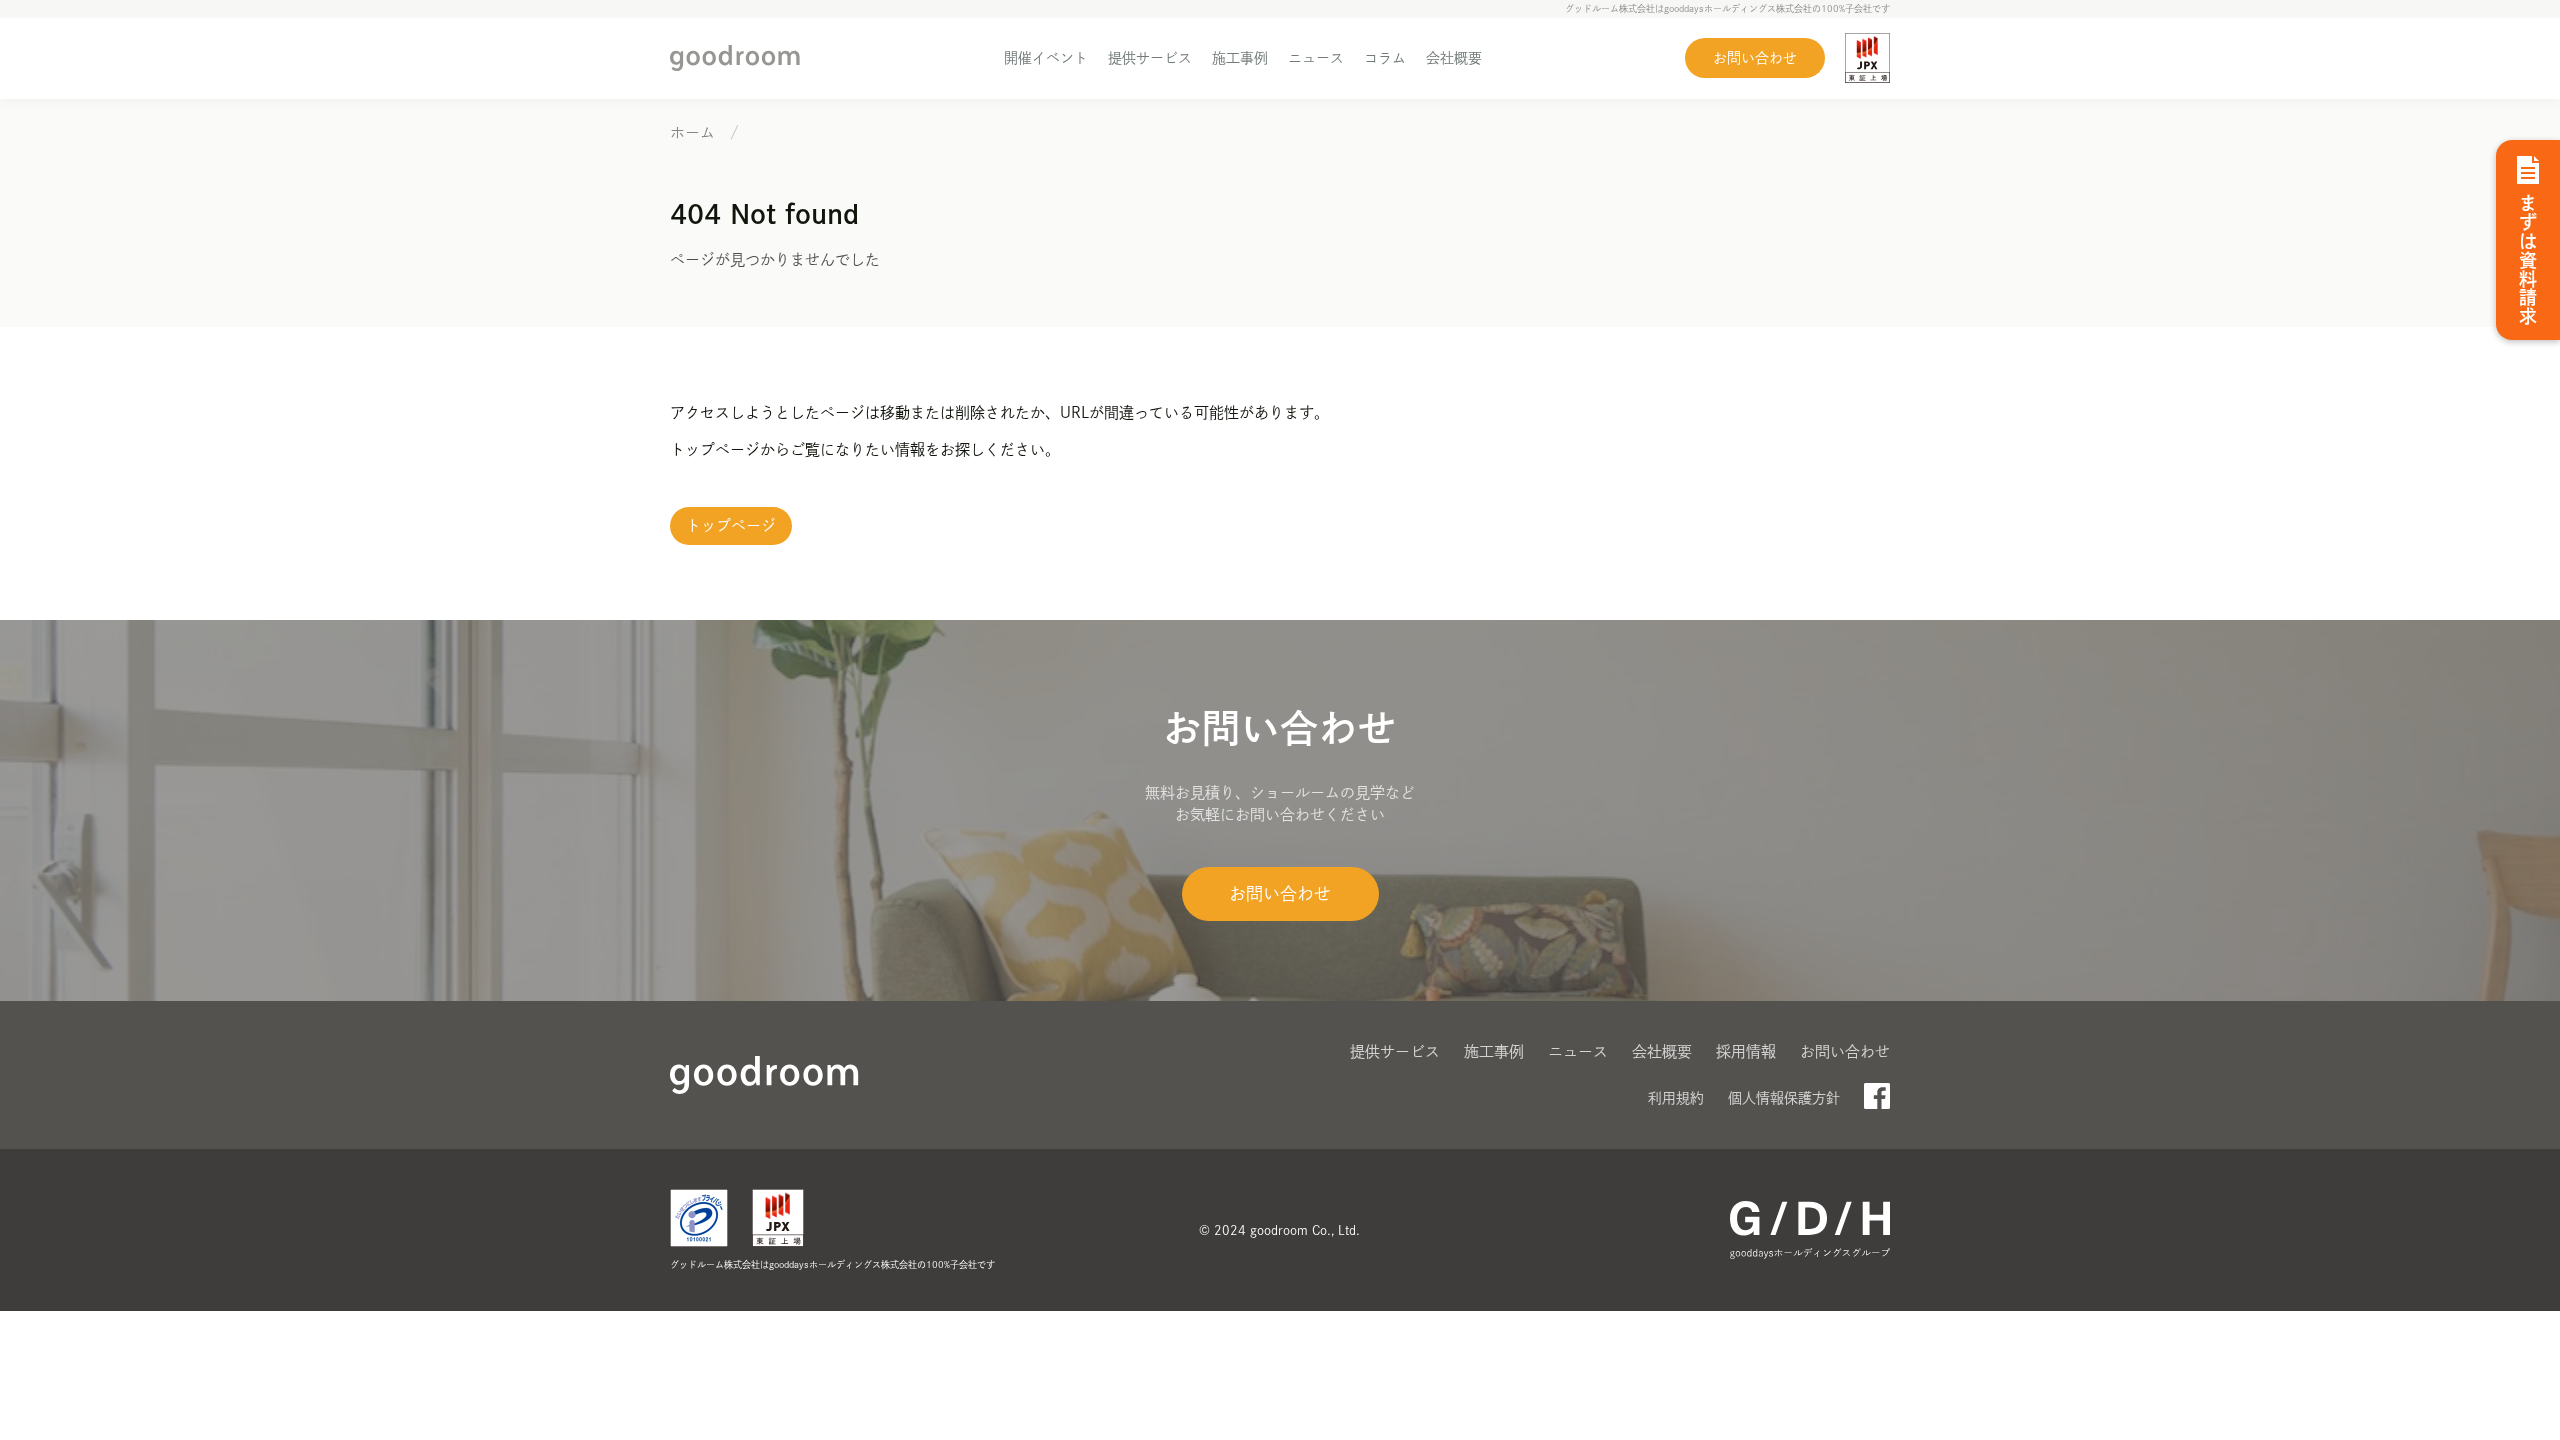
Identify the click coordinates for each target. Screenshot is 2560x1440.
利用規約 (1676, 1098)
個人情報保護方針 (1784, 1098)
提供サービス (1150, 58)
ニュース (1316, 58)
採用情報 (1746, 1051)
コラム (1385, 58)
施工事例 (1240, 58)
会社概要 (1454, 58)
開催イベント (1046, 58)
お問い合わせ (1755, 58)
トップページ (731, 525)
